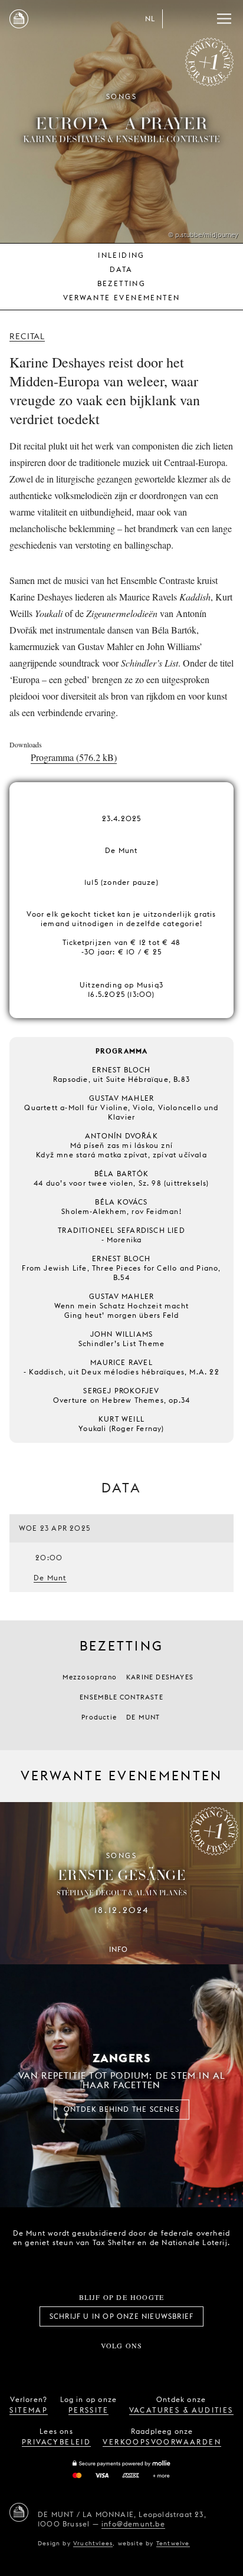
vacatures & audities (181, 2410)
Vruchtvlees (93, 2543)
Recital (27, 336)
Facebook (56, 2365)
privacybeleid (56, 2442)
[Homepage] (19, 19)
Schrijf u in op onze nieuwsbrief (121, 2316)
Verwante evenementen (122, 298)
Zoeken (201, 19)
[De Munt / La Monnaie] (19, 2512)
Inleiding (121, 255)
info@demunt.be (133, 2524)
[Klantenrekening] (177, 19)
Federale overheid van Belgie (80, 2263)
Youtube (134, 2365)
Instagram (83, 2365)
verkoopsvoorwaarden (162, 2442)
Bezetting (122, 283)
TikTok (109, 2365)
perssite (88, 2410)
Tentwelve (173, 2543)
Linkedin (187, 2365)
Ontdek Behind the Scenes (121, 2109)
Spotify (160, 2365)
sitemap (29, 2410)
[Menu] (224, 19)
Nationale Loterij (146, 2264)
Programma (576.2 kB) (74, 757)
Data (121, 269)
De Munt (50, 1578)
